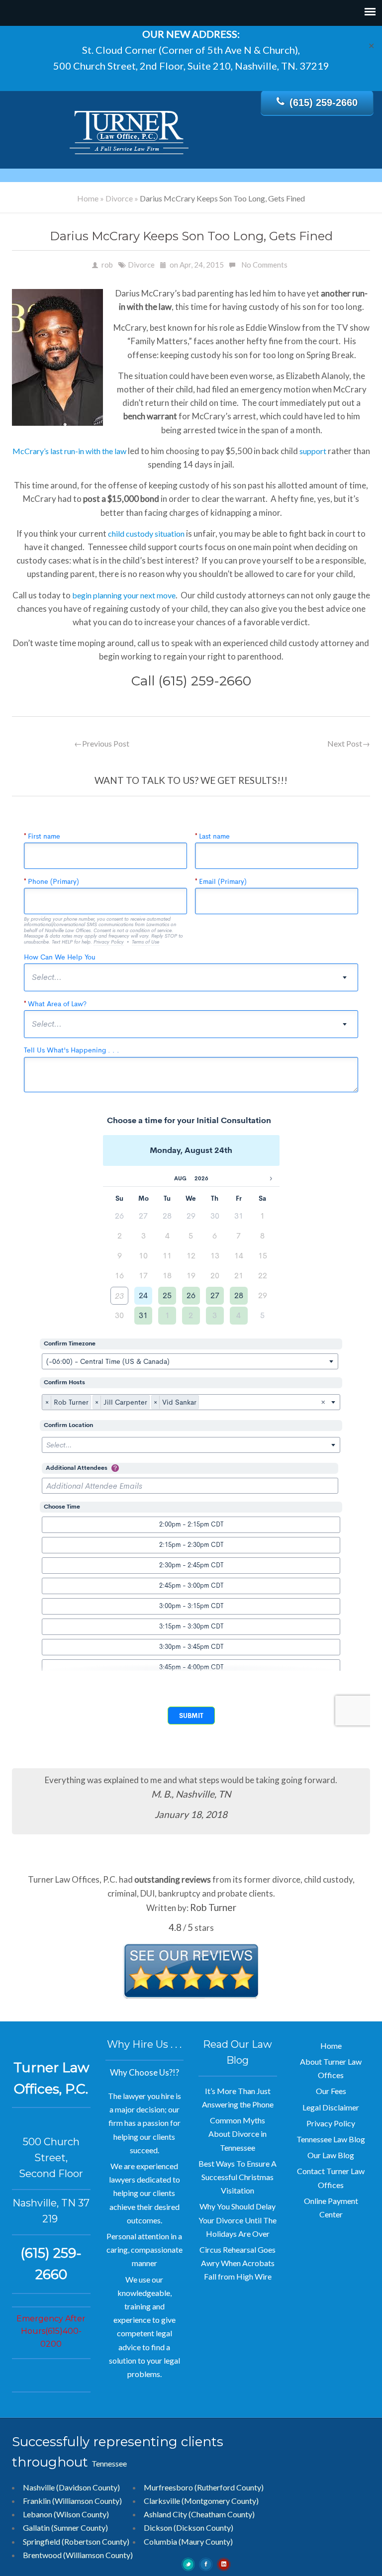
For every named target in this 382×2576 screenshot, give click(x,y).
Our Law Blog (331, 2155)
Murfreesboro (168, 2487)
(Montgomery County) (220, 2501)
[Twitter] (189, 2563)
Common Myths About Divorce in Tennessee (238, 2134)
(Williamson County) (98, 2555)
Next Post (349, 743)
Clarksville (162, 2501)
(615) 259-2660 (324, 102)
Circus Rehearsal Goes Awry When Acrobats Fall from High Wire (238, 2263)
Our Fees (331, 2091)
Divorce (119, 198)
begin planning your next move (124, 595)
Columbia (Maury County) (188, 2541)
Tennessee (109, 2463)
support (313, 451)
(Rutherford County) (229, 2487)
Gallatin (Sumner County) (65, 2528)
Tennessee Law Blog (331, 2139)
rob (107, 265)
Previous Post (102, 743)
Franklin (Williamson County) (72, 2501)
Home (88, 198)
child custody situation (146, 533)
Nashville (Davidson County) (71, 2487)
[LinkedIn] (224, 2563)
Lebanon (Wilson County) (66, 2514)
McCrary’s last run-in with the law (70, 451)
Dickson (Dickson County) (189, 2528)
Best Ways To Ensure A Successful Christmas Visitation (238, 2177)
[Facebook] (206, 2563)
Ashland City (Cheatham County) (199, 2514)
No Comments (264, 265)
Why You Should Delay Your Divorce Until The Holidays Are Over (238, 2220)
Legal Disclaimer (331, 2107)
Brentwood (42, 2555)
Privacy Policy (331, 2123)
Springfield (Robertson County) (76, 2541)
